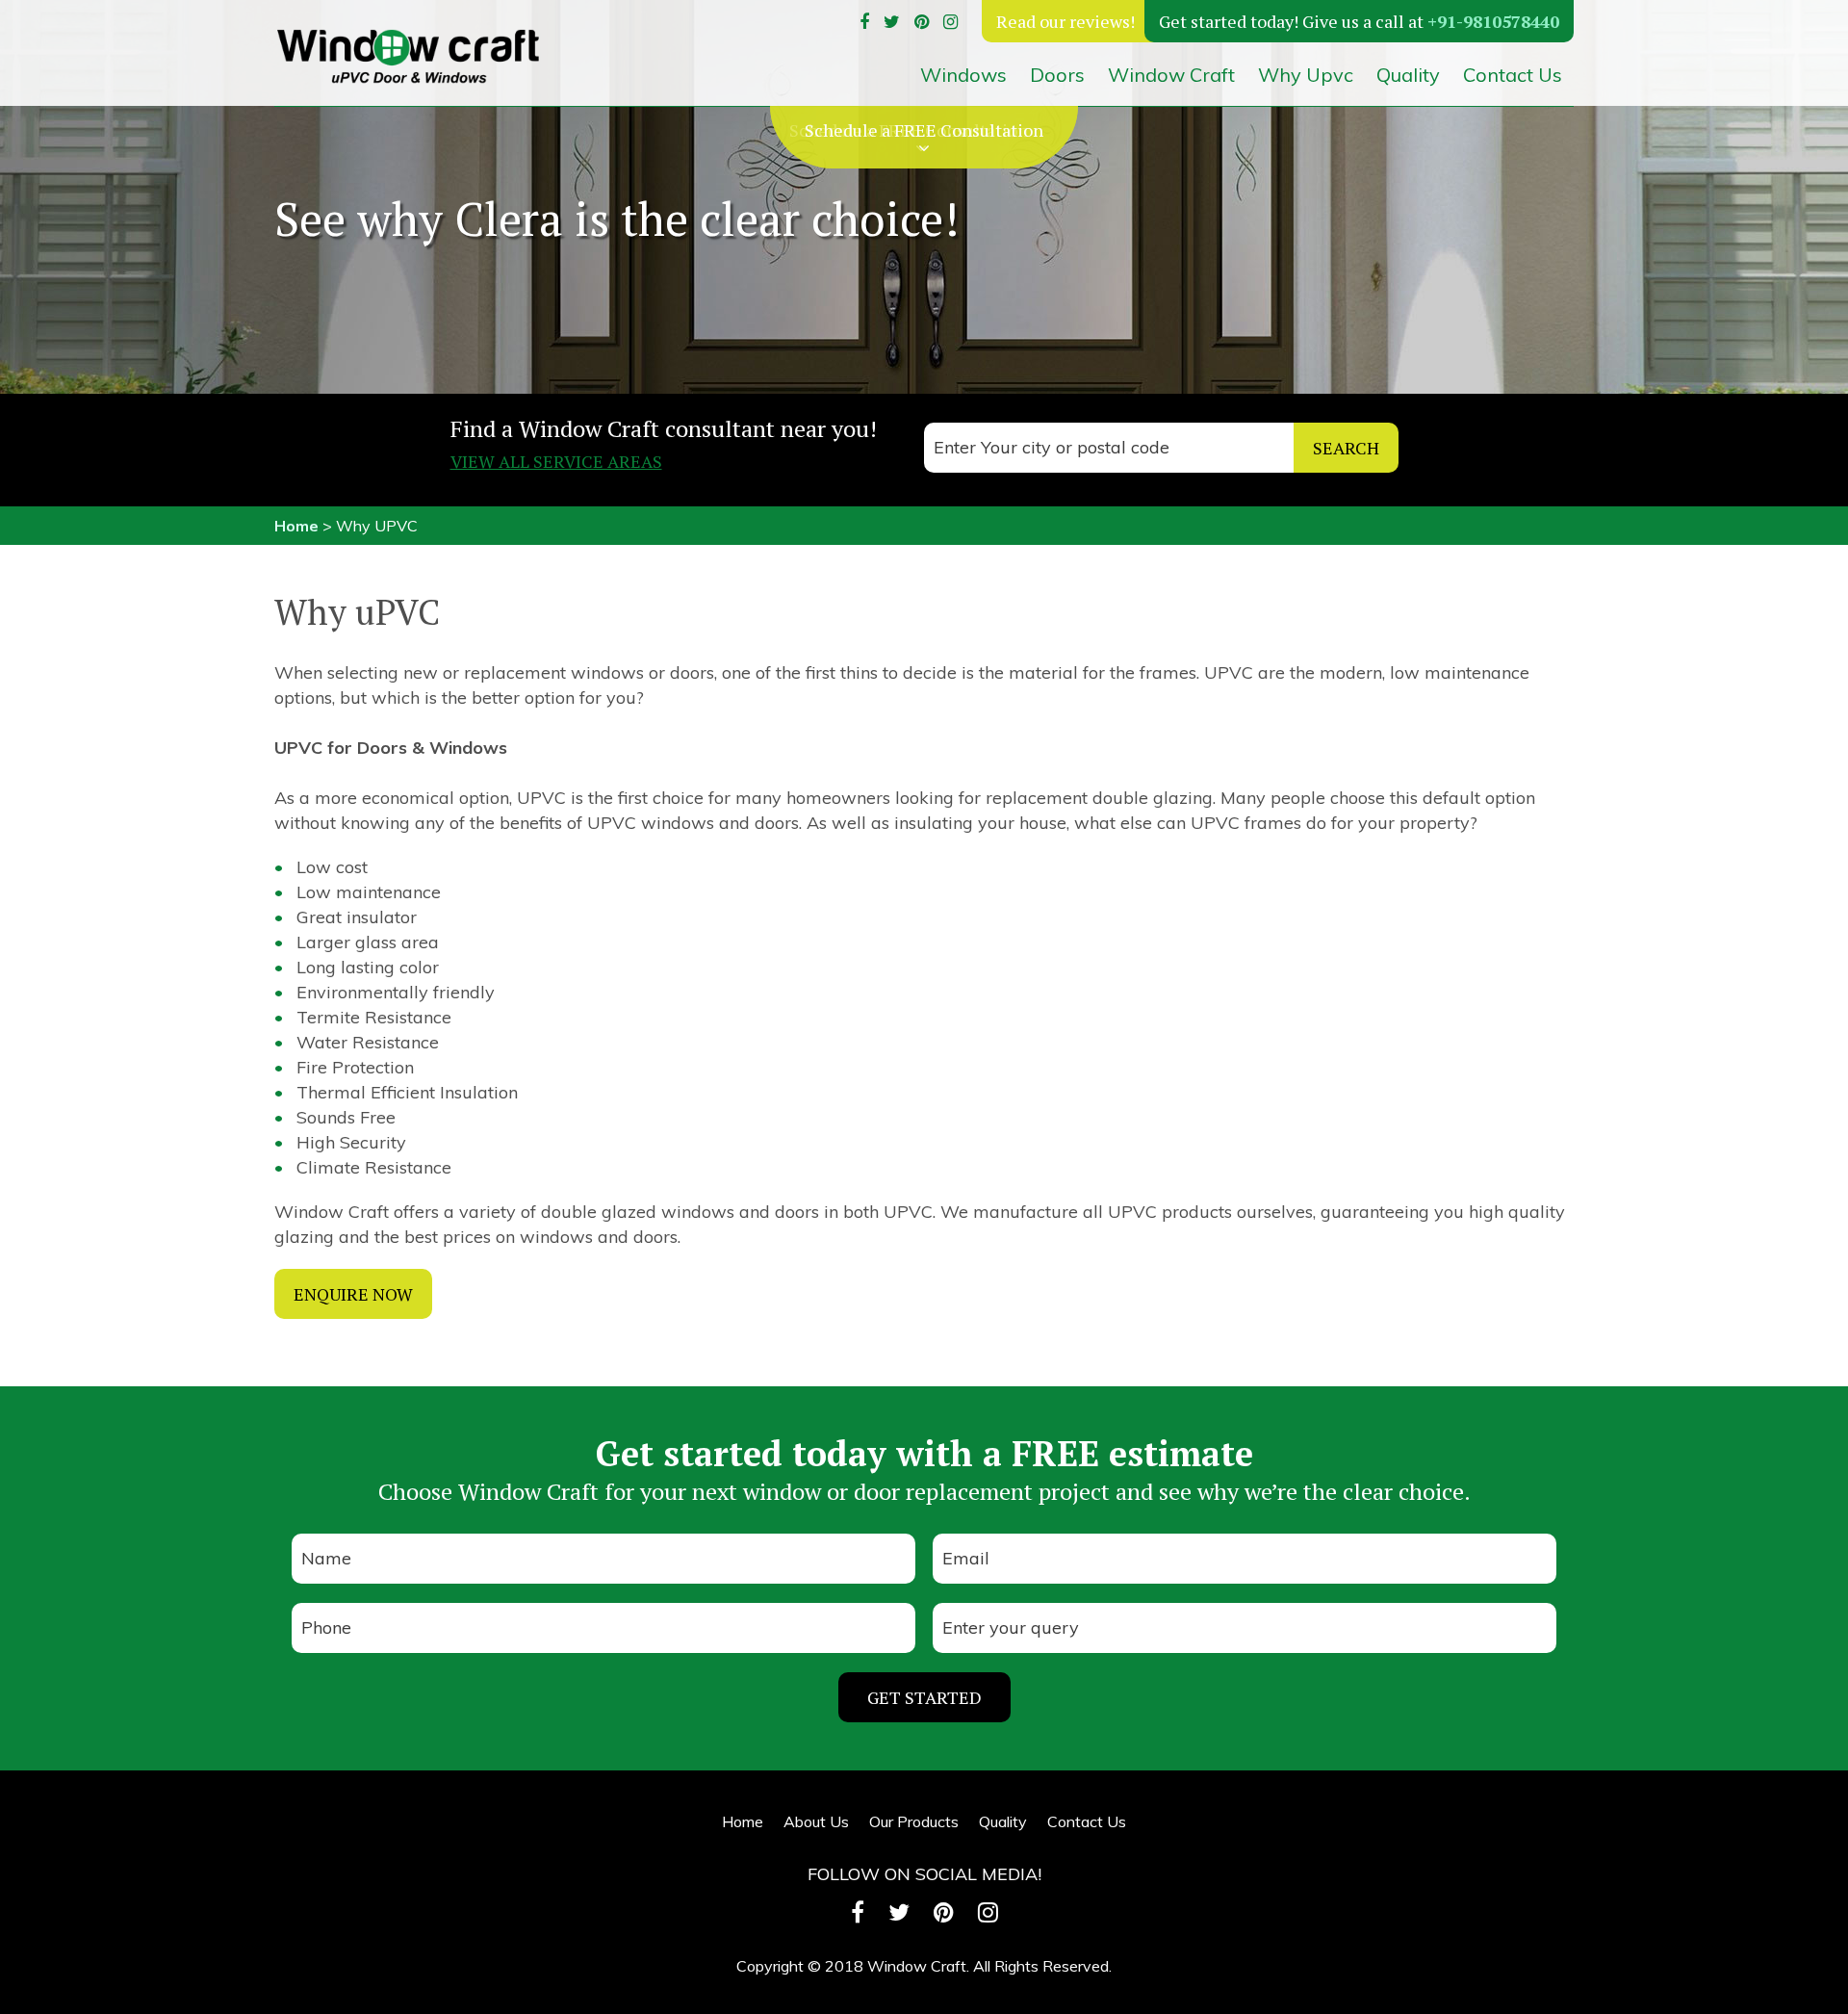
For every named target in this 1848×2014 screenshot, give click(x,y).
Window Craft (1171, 75)
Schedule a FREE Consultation (924, 130)
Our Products (914, 1821)
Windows (963, 75)
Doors (1057, 75)
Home (296, 526)
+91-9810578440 (1493, 21)
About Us (816, 1821)
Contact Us (1513, 75)
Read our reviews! (1065, 21)
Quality (1408, 75)
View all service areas (556, 461)
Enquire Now (353, 1294)
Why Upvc (1306, 75)
